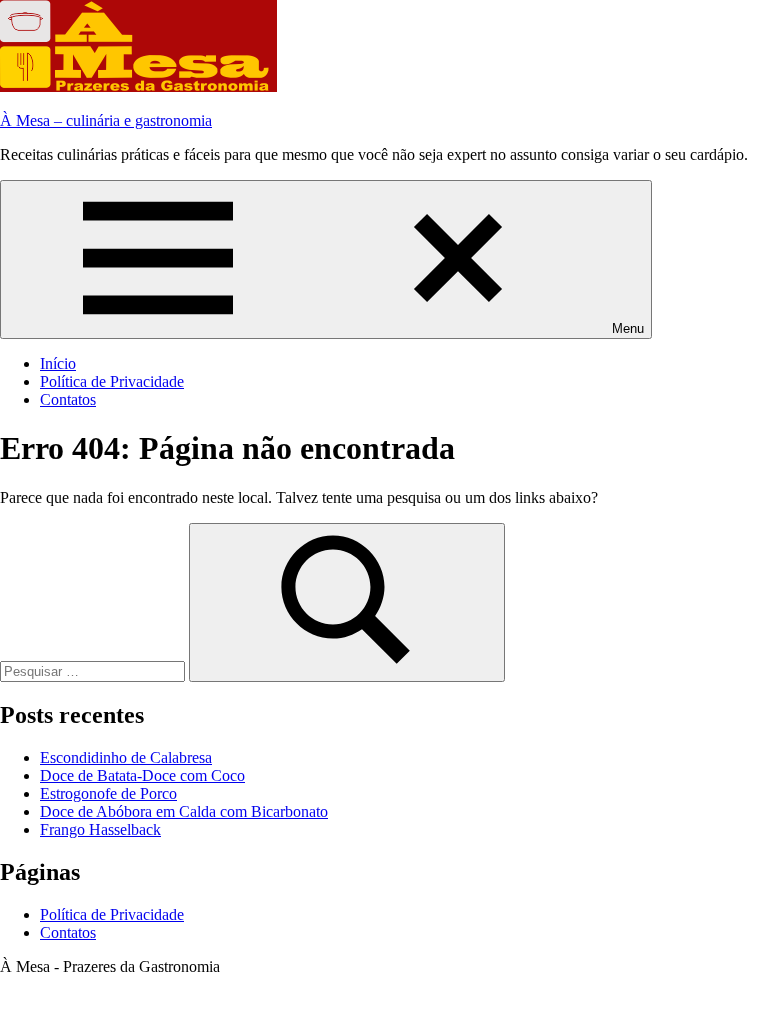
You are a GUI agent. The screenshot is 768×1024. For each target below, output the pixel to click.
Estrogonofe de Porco (108, 793)
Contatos (68, 399)
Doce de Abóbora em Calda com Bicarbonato (184, 811)
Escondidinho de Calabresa (126, 757)
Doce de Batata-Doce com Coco (142, 775)
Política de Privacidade (112, 381)
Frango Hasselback (100, 829)
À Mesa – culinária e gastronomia (106, 120)
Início (58, 363)
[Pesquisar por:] (94, 670)
